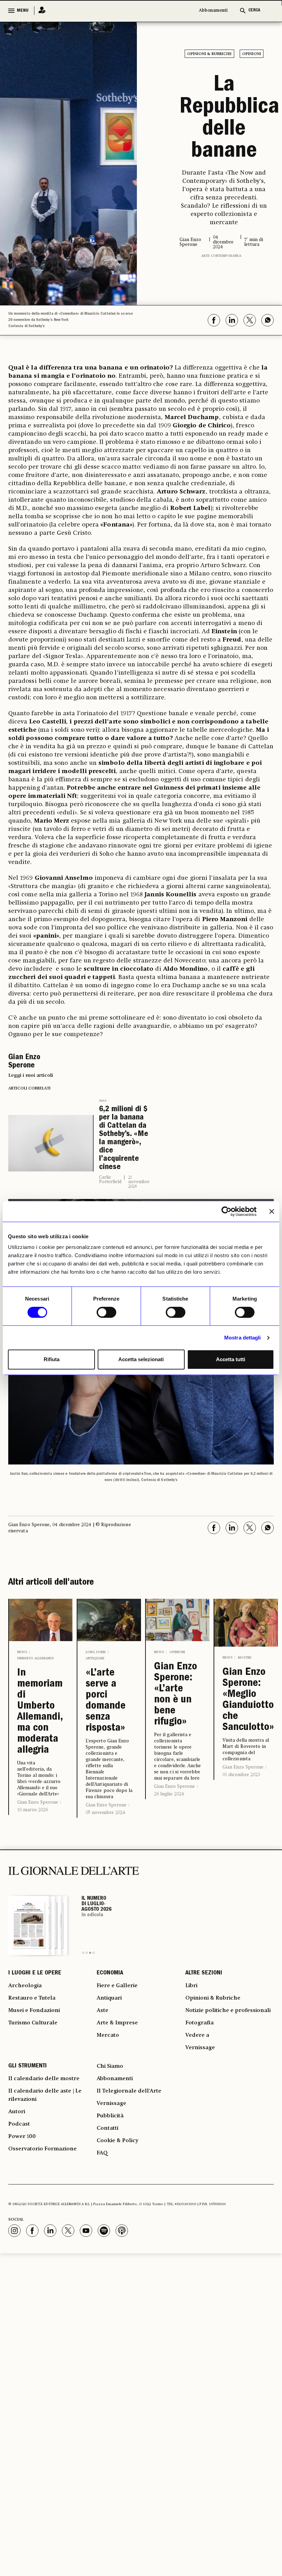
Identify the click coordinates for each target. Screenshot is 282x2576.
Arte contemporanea (221, 256)
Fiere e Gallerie (117, 1986)
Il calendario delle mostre (44, 2079)
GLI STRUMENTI (28, 2066)
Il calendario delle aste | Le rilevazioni (45, 2095)
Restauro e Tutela (32, 1998)
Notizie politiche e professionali (228, 2011)
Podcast (19, 2124)
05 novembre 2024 (105, 1813)
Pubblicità (110, 2116)
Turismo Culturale (33, 2023)
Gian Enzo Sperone (38, 1802)
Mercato (108, 2035)
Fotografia (199, 2023)
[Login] (40, 11)
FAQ (102, 2153)
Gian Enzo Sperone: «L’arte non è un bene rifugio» (176, 1695)
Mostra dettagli (243, 1338)
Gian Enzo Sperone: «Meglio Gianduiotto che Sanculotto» (246, 1700)
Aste (103, 1101)
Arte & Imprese (117, 2023)
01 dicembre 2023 (241, 1775)
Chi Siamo (110, 2066)
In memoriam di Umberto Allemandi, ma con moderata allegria (40, 1712)
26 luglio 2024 (169, 1794)
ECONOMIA (110, 1973)
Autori (17, 2112)
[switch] (106, 1312)
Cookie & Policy (117, 2141)
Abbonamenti (213, 11)
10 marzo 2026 (32, 1810)
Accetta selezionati (141, 1359)
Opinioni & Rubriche (209, 54)
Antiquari (95, 1658)
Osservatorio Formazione (42, 2149)
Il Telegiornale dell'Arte (129, 2091)
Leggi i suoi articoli (31, 1075)
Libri (191, 1986)
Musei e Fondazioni (34, 2011)
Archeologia (25, 1986)
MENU (23, 11)
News (22, 1652)
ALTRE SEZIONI (204, 1973)
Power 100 (22, 2137)
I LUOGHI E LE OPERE (35, 1973)
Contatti (107, 2128)
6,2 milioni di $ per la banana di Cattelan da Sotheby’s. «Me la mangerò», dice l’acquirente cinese (124, 1139)
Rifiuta (52, 1359)
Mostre (245, 1658)
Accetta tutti (231, 1359)
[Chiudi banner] (272, 1211)
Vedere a (197, 2035)
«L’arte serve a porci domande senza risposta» (106, 1701)
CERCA (254, 11)
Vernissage (200, 2048)
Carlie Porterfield (110, 1180)
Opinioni (252, 54)
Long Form (96, 1652)
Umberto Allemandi (35, 1658)
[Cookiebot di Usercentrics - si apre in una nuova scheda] (226, 1211)
